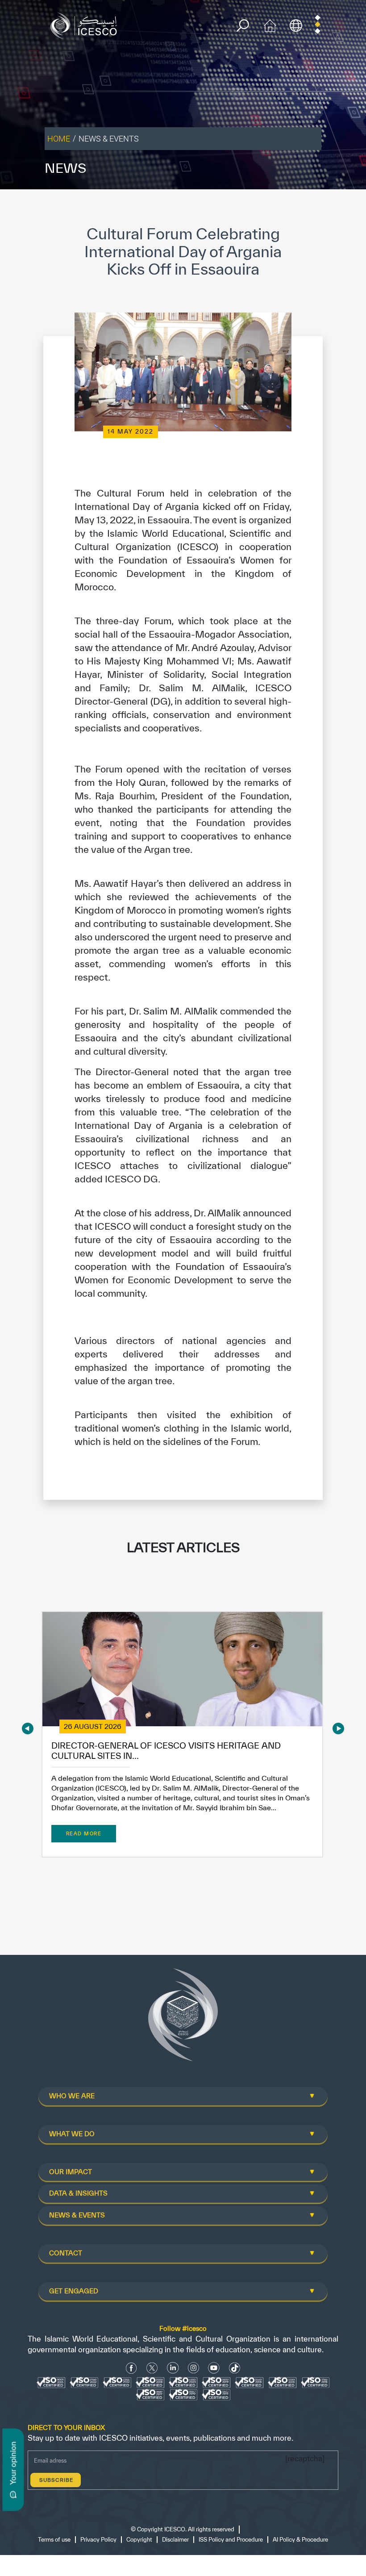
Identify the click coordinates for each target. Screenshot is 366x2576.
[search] (243, 26)
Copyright (139, 2540)
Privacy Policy (98, 2540)
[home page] (86, 25)
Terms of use (54, 2540)
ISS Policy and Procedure (231, 2540)
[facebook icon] (131, 2368)
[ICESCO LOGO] (183, 2018)
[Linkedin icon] (173, 2368)
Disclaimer (175, 2540)
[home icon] (270, 25)
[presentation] (28, 1728)
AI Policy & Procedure (300, 2540)
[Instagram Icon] (193, 2368)
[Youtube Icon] (214, 2368)
